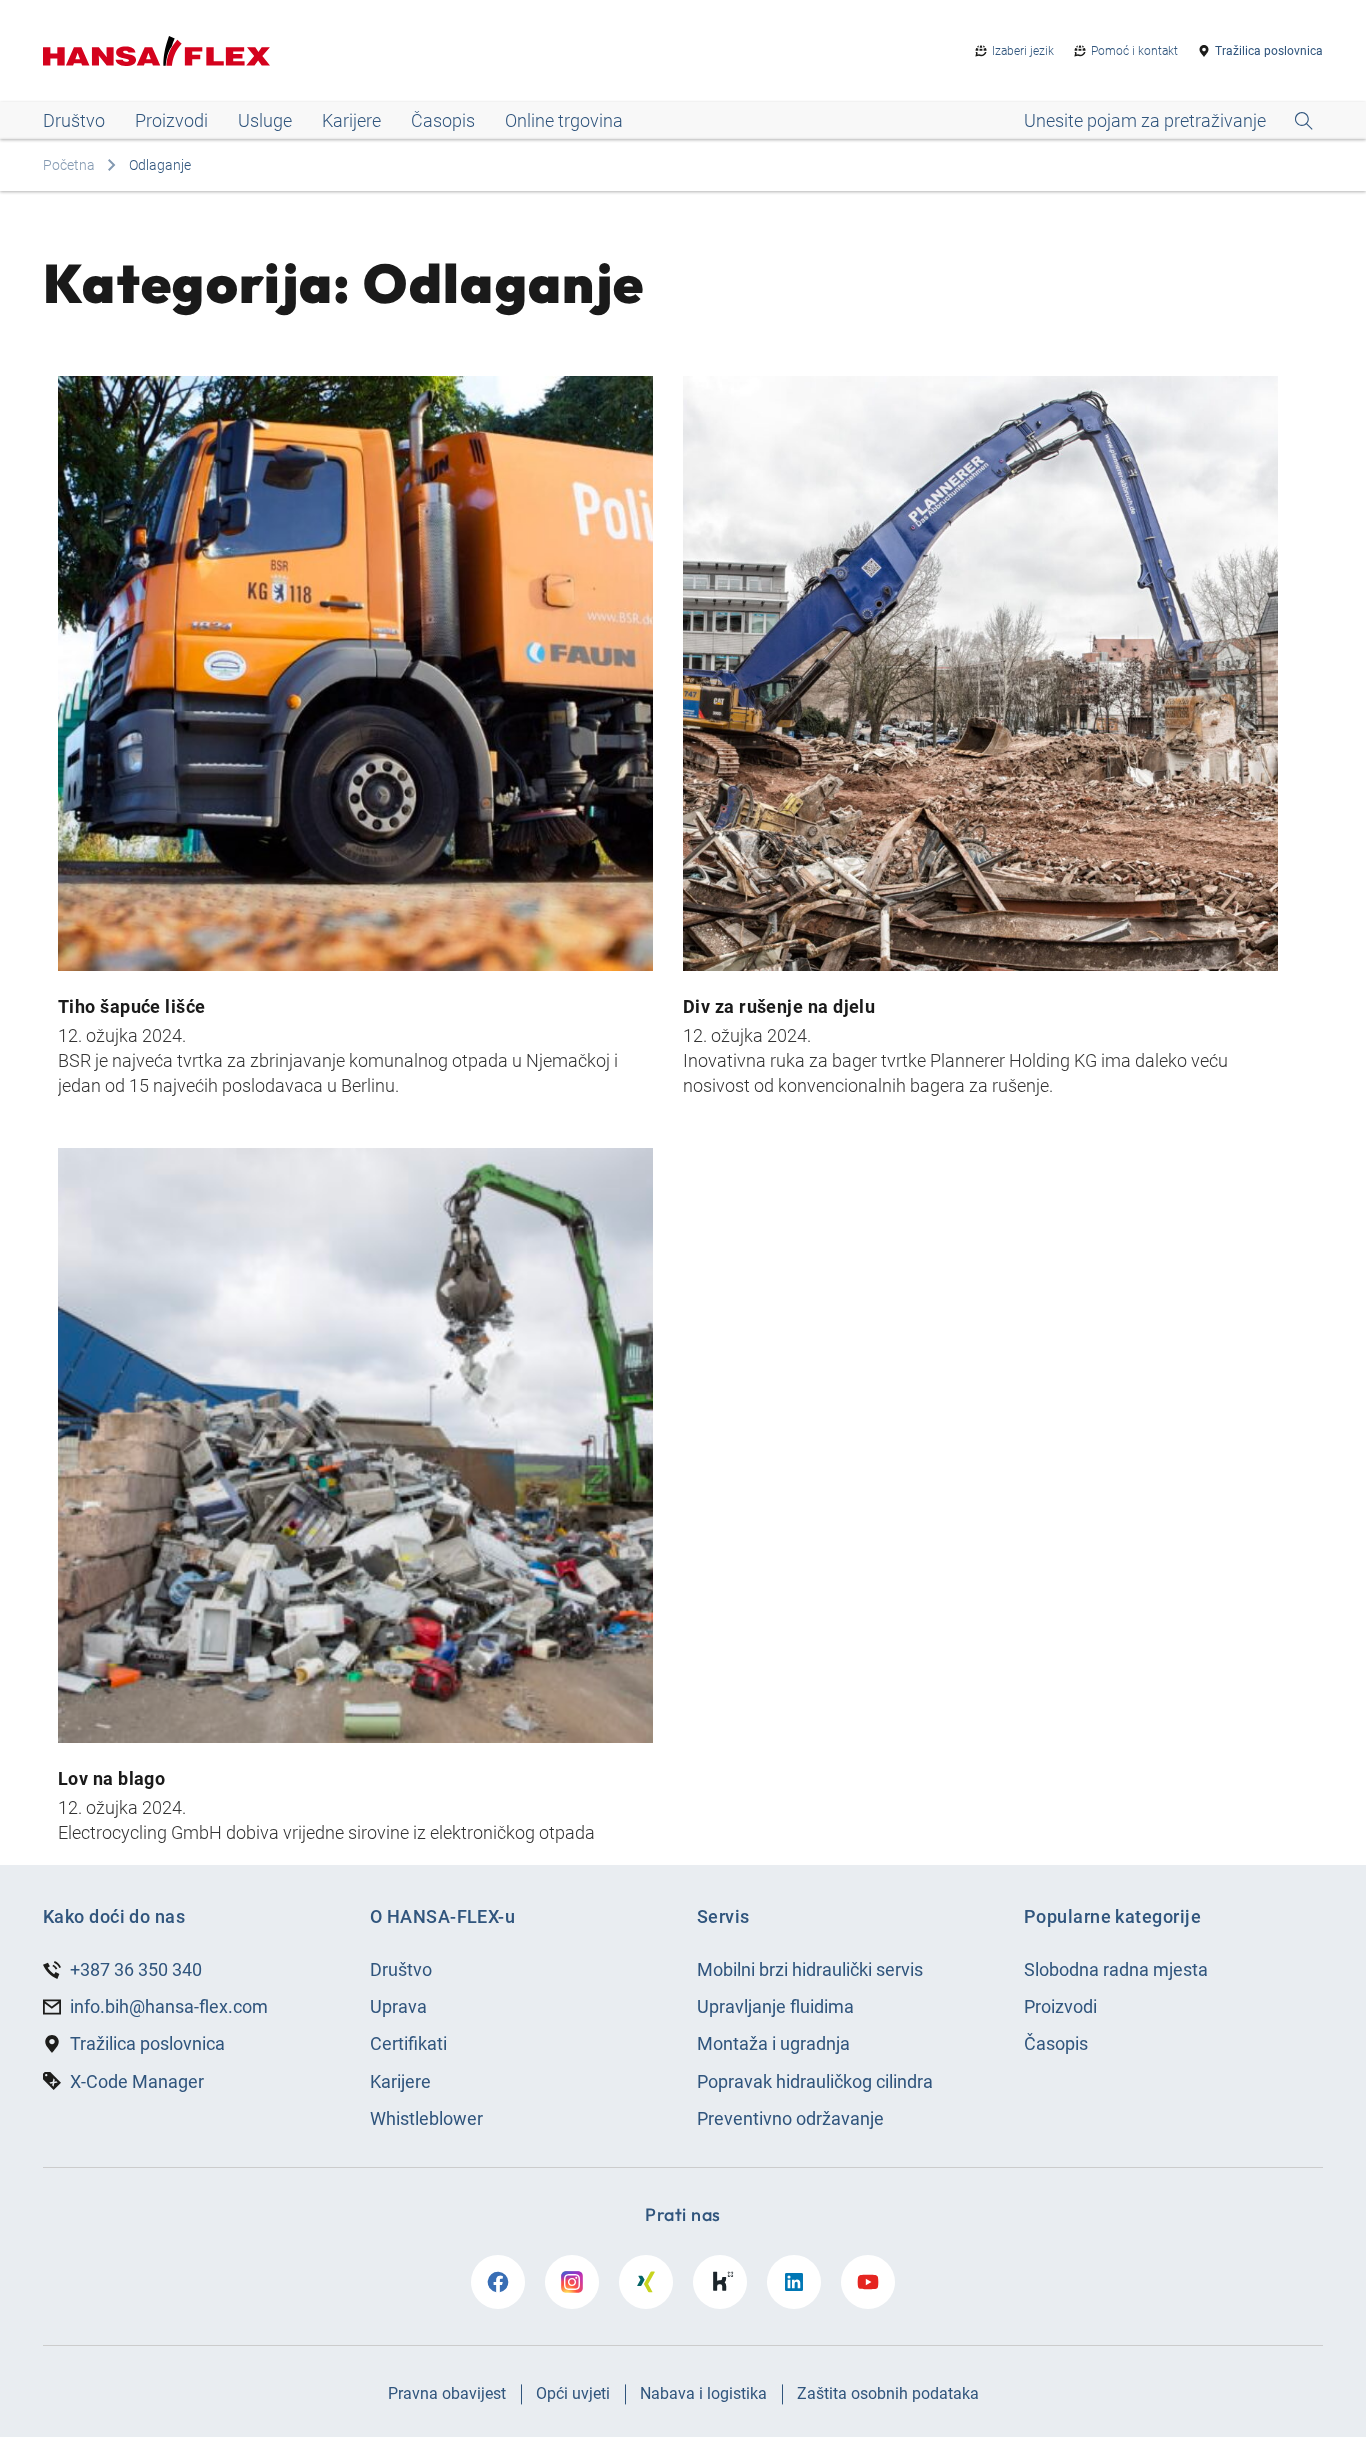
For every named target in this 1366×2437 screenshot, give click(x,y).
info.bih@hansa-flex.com (169, 2006)
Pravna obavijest (447, 2393)
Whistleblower (426, 2118)
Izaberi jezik (1023, 51)
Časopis (443, 120)
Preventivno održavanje (790, 2118)
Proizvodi (171, 120)
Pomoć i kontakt (1134, 51)
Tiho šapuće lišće (132, 1006)
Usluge (265, 120)
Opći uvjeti (573, 2393)
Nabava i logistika (703, 2393)
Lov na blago (111, 1778)
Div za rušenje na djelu (779, 1006)
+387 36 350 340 (136, 1969)
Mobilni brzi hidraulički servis (810, 1969)
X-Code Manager (137, 2081)
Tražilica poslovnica (1269, 51)
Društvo (74, 120)
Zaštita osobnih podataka (888, 2393)
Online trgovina (564, 120)
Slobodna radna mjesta (1116, 1969)
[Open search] (1168, 121)
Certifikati (408, 2043)
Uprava (398, 2006)
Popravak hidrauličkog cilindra (815, 2081)
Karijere (351, 120)
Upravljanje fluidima (775, 2006)
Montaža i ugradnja (773, 2043)
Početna (69, 165)
